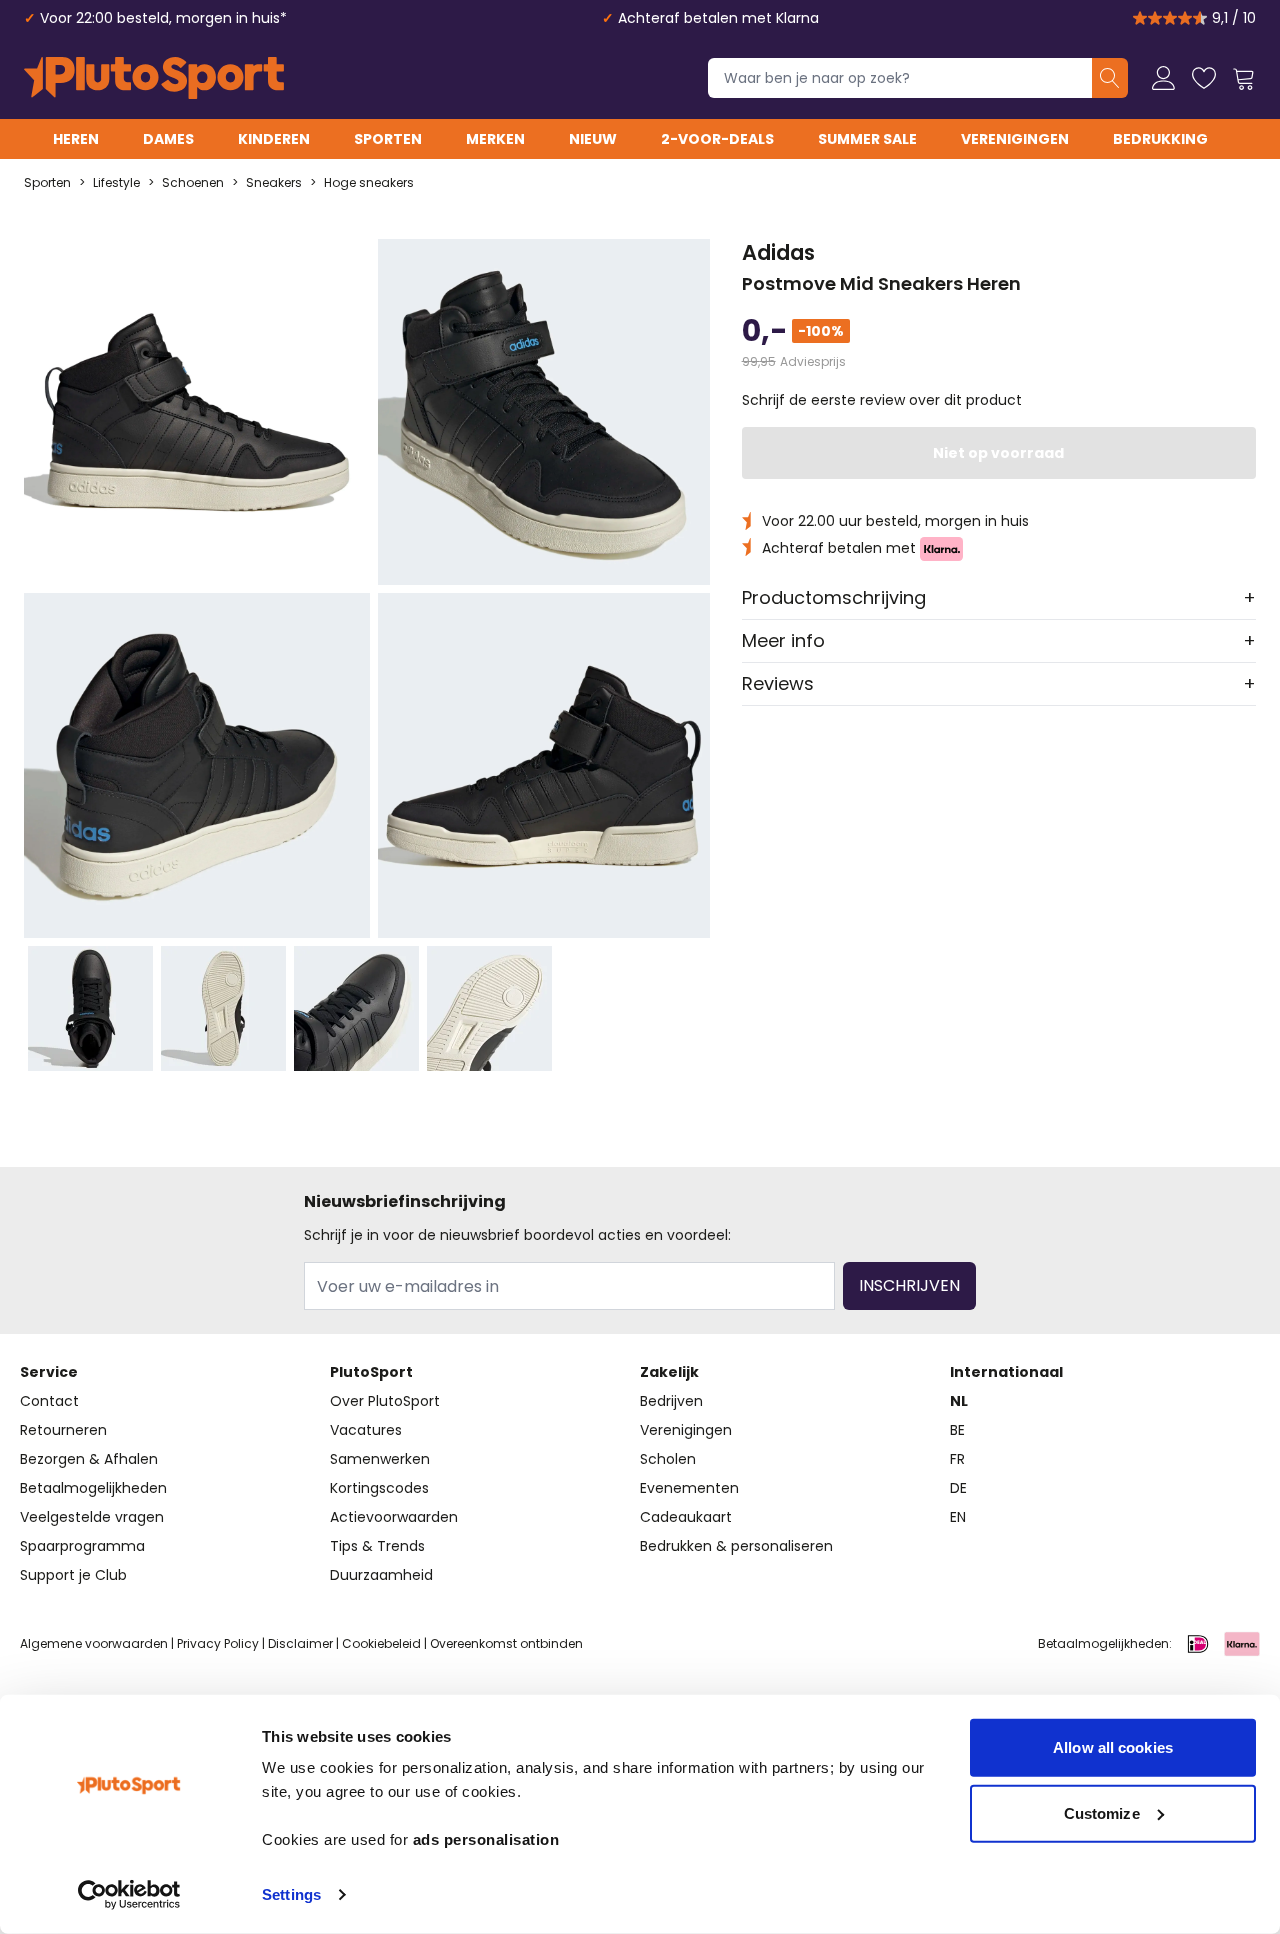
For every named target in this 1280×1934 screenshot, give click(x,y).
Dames (168, 139)
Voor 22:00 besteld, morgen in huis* (163, 18)
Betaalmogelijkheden (93, 1488)
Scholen (668, 1459)
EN (958, 1517)
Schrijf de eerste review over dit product (882, 400)
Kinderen (274, 139)
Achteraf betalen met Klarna (718, 18)
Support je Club (73, 1575)
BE (957, 1430)
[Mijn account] (1164, 78)
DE (958, 1488)
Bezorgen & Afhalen (89, 1459)
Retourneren (63, 1430)
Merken (495, 139)
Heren (76, 139)
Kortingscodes (379, 1488)
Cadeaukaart (686, 1517)
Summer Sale (867, 139)
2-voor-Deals (717, 139)
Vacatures (366, 1430)
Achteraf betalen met (841, 548)
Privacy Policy (218, 1643)
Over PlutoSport (385, 1401)
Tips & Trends (377, 1546)
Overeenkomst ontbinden (506, 1643)
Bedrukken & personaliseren (736, 1546)
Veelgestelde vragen (92, 1517)
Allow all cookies (1113, 1747)
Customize (1102, 1812)
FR (957, 1459)
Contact (49, 1401)
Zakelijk (669, 1372)
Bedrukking (1160, 139)
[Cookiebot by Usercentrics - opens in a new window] (129, 1895)
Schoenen (193, 183)
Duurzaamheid (381, 1575)
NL (959, 1401)
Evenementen (689, 1488)
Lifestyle (116, 183)
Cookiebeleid (381, 1643)
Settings (291, 1894)
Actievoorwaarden (394, 1517)
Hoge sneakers (369, 183)
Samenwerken (380, 1459)
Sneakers (274, 183)
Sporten (388, 139)
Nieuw (593, 139)
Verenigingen (1015, 139)
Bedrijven (671, 1401)
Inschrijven (909, 1285)
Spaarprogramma (82, 1546)
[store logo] (154, 78)
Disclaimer (300, 1643)
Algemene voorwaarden (94, 1643)
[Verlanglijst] (1204, 78)
